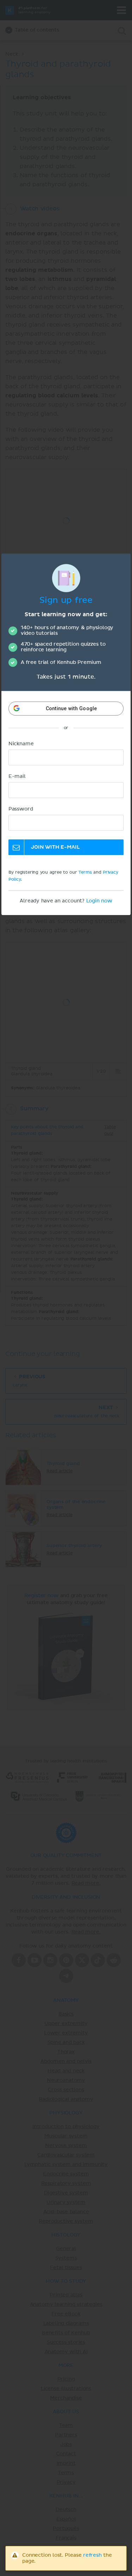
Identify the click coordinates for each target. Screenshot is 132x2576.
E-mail (17, 776)
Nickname (21, 744)
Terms (85, 873)
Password (21, 809)
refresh (92, 2555)
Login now (99, 901)
